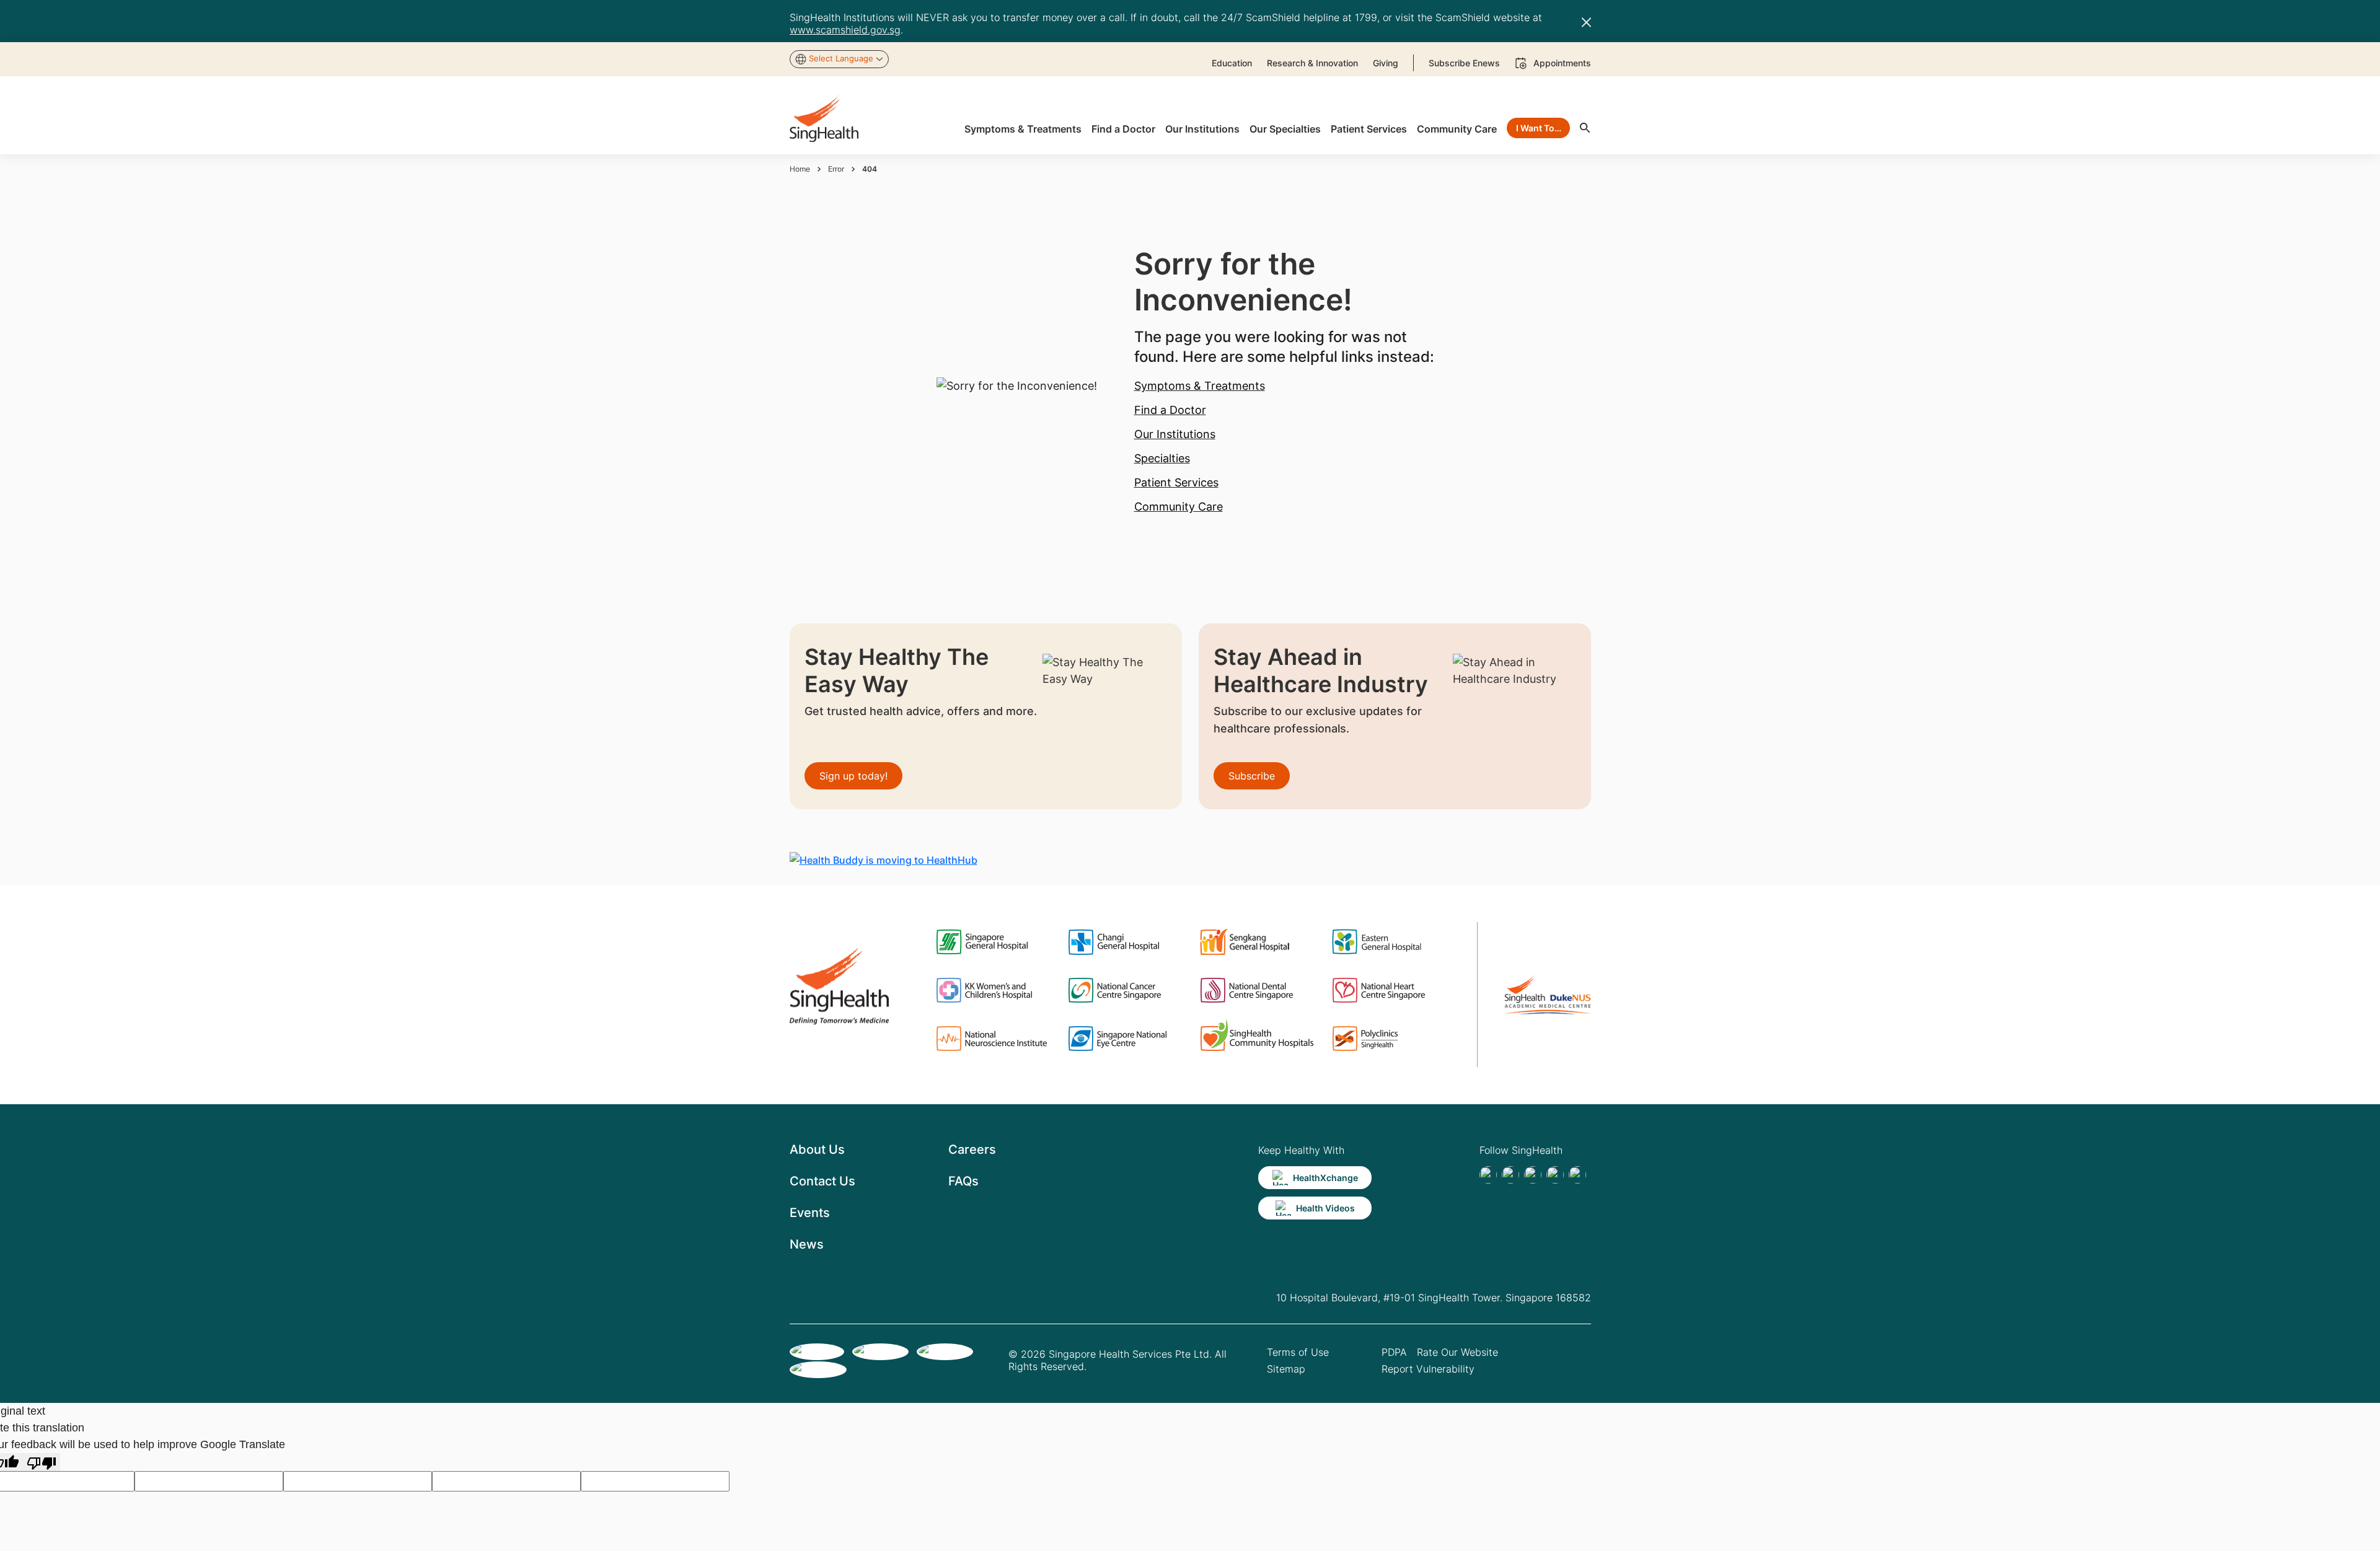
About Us (817, 1149)
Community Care (1179, 507)
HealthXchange (1325, 1178)
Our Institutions (1175, 434)
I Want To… (1539, 128)
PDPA (1394, 1352)
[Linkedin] (1533, 1175)
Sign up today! (853, 776)
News (807, 1244)
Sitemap (1286, 1369)
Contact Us (822, 1181)
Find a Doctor (1170, 410)
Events (810, 1213)
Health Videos (1325, 1208)
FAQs (963, 1181)
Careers (972, 1149)
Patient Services (1176, 482)
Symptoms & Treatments (1200, 386)
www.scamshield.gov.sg (845, 30)
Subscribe (1252, 776)
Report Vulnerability (1428, 1369)
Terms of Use (1298, 1352)
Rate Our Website (1457, 1352)
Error (836, 169)
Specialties (1162, 458)
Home (800, 169)
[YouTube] (1577, 1175)
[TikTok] (1510, 1175)
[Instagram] (1555, 1175)
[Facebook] (1488, 1175)
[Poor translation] (42, 1462)
